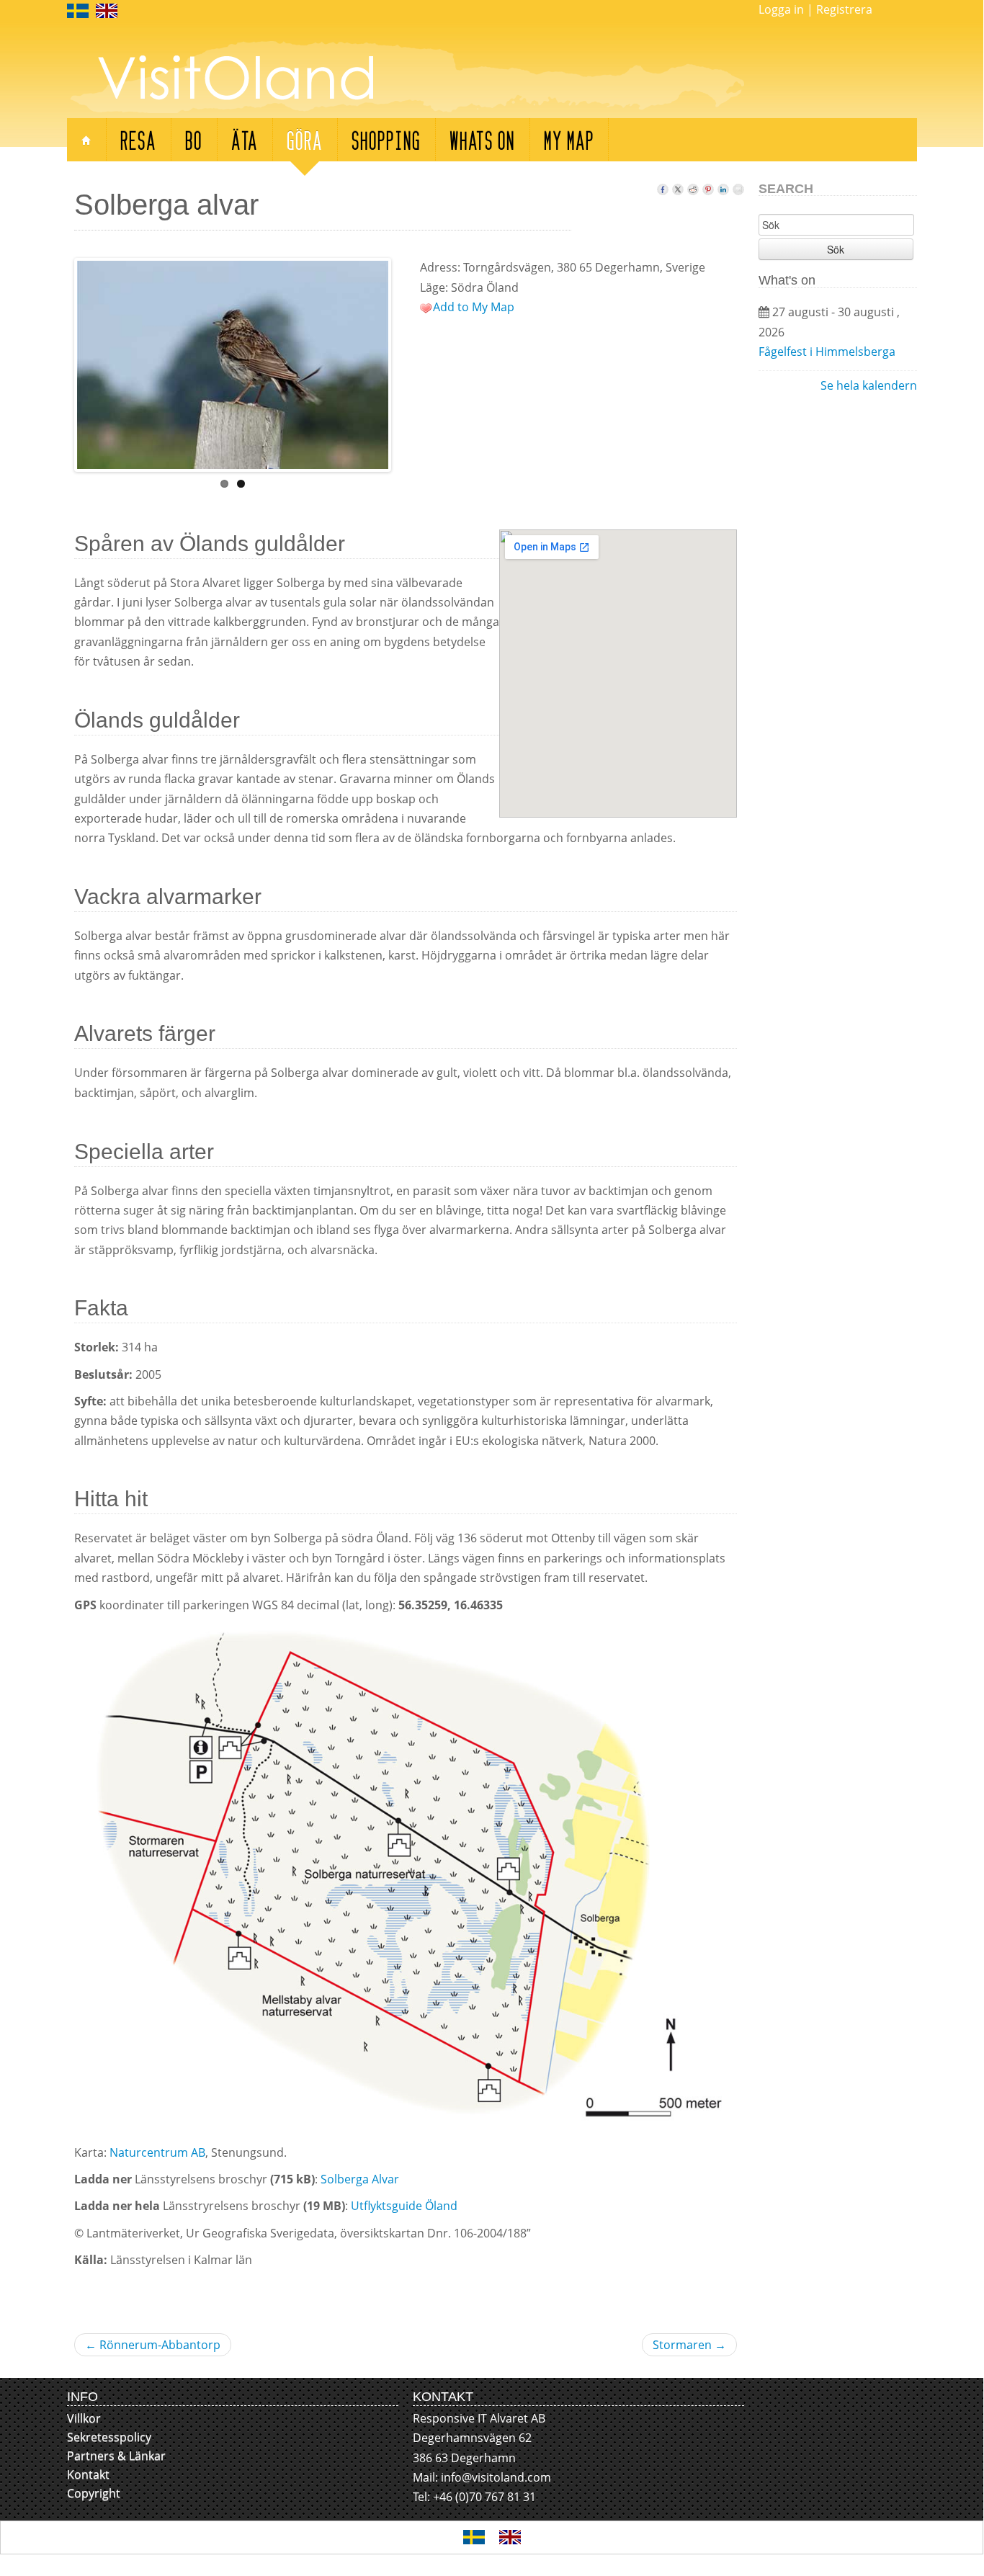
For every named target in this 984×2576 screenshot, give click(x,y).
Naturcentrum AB (156, 2152)
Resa (138, 139)
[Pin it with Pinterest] (708, 186)
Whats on (482, 139)
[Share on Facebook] (663, 186)
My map (569, 139)
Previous (62, 362)
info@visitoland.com (496, 2477)
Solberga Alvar (360, 2179)
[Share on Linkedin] (723, 186)
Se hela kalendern (869, 385)
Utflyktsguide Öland (404, 2206)
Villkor (84, 2418)
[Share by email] (738, 186)
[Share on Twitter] (678, 186)
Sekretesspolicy (109, 2437)
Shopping (386, 139)
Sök (836, 249)
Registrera (844, 9)
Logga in (781, 9)
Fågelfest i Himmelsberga (827, 352)
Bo (194, 139)
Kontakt (88, 2474)
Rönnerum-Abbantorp (153, 2345)
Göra (305, 139)
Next (403, 362)
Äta (245, 139)
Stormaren (689, 2345)
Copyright (94, 2493)
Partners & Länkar (116, 2456)
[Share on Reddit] (693, 186)
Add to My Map (474, 307)
